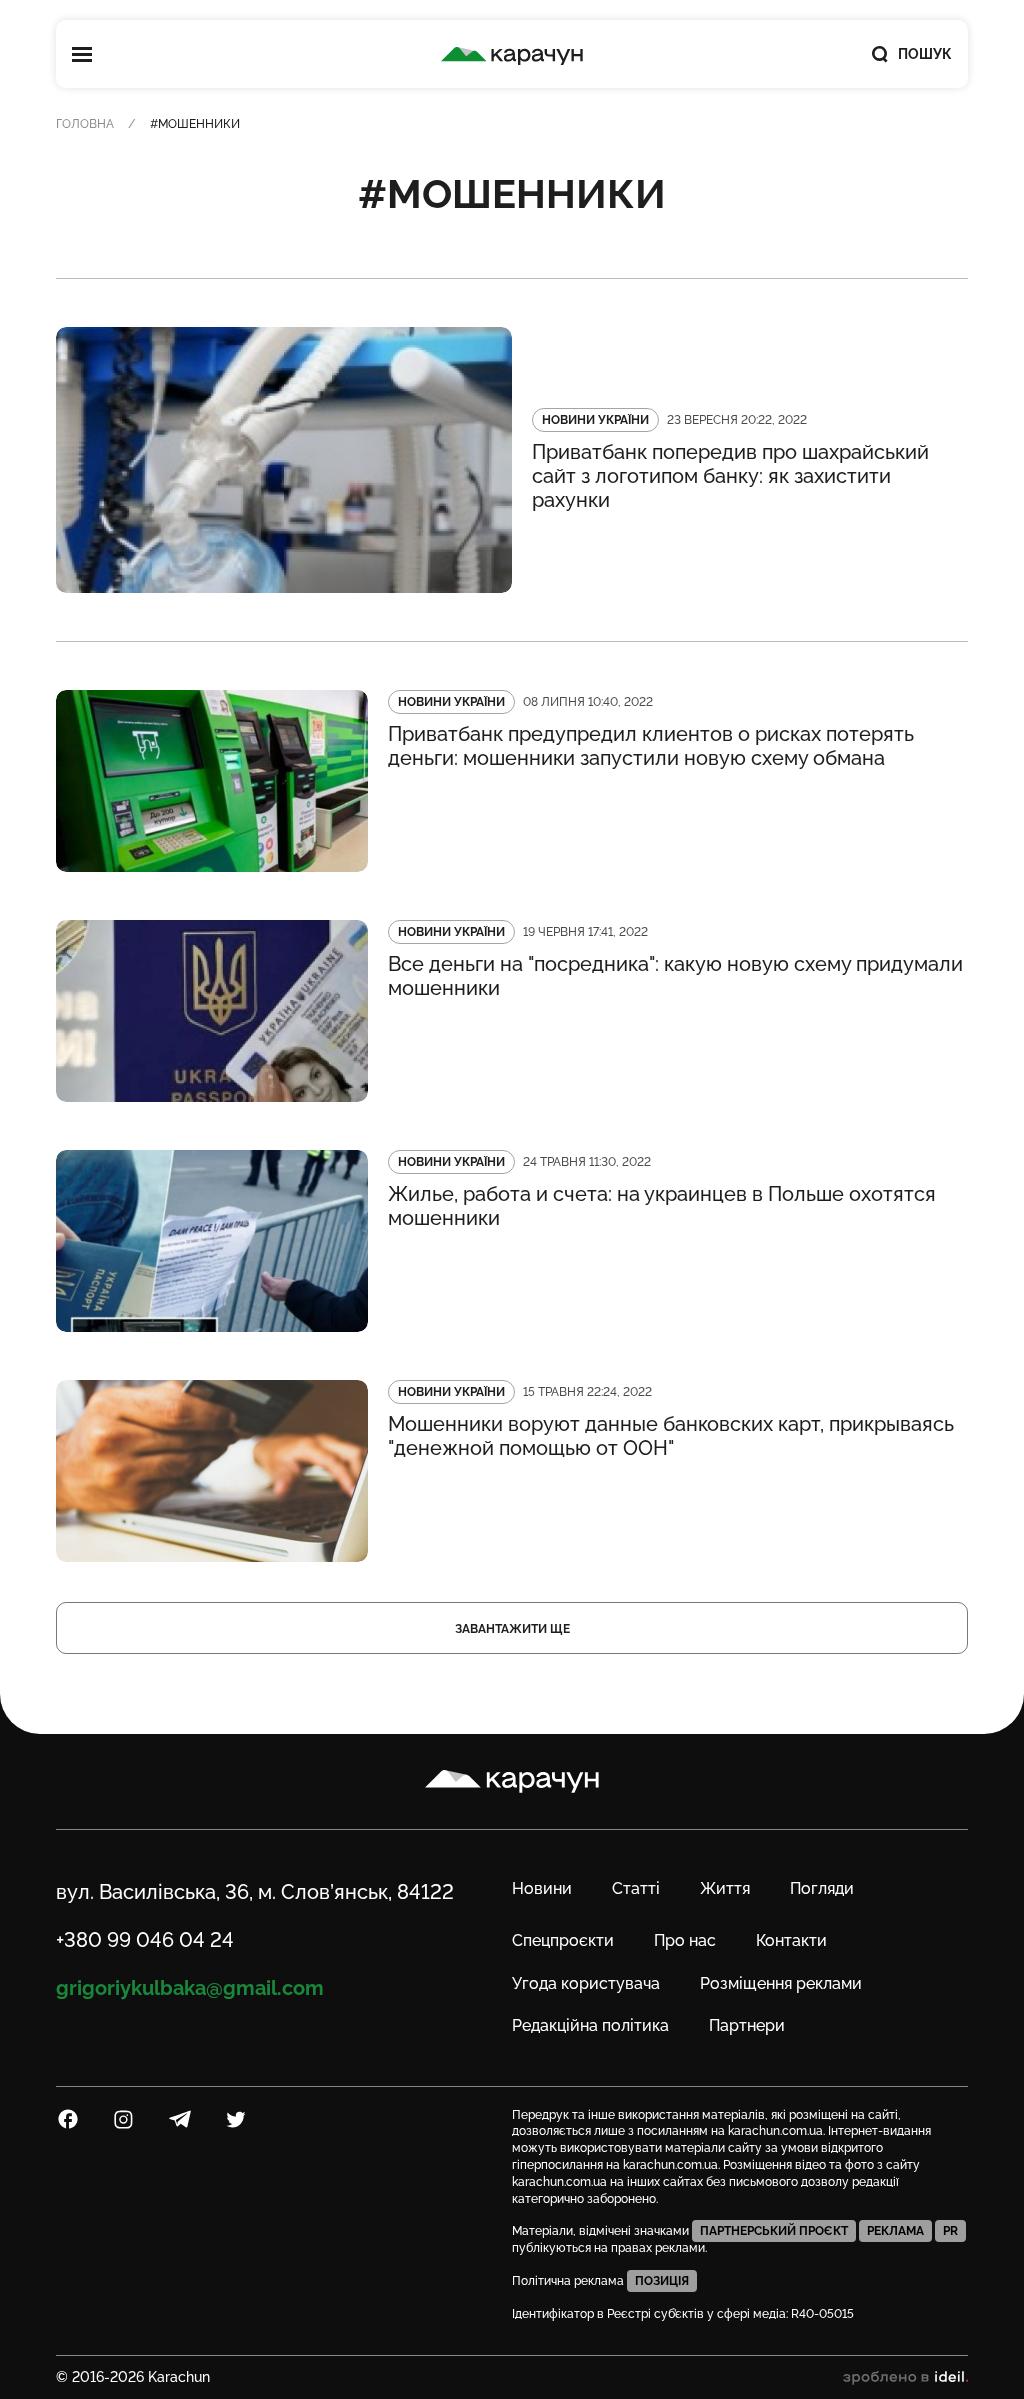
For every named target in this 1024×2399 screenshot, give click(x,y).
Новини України (595, 420)
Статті (636, 1888)
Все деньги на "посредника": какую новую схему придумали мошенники (675, 976)
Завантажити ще (512, 1629)
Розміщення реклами (781, 1983)
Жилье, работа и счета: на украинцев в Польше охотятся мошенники (662, 1206)
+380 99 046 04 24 (145, 1940)
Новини (542, 1888)
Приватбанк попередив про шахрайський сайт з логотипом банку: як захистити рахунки (730, 476)
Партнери (747, 2025)
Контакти (791, 1940)
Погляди (822, 1888)
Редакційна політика (590, 2025)
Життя (725, 1888)
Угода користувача (586, 1983)
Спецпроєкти (563, 1940)
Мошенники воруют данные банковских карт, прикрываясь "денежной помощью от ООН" (671, 1436)
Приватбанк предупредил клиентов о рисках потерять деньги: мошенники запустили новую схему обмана (651, 746)
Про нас (685, 1940)
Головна (85, 124)
